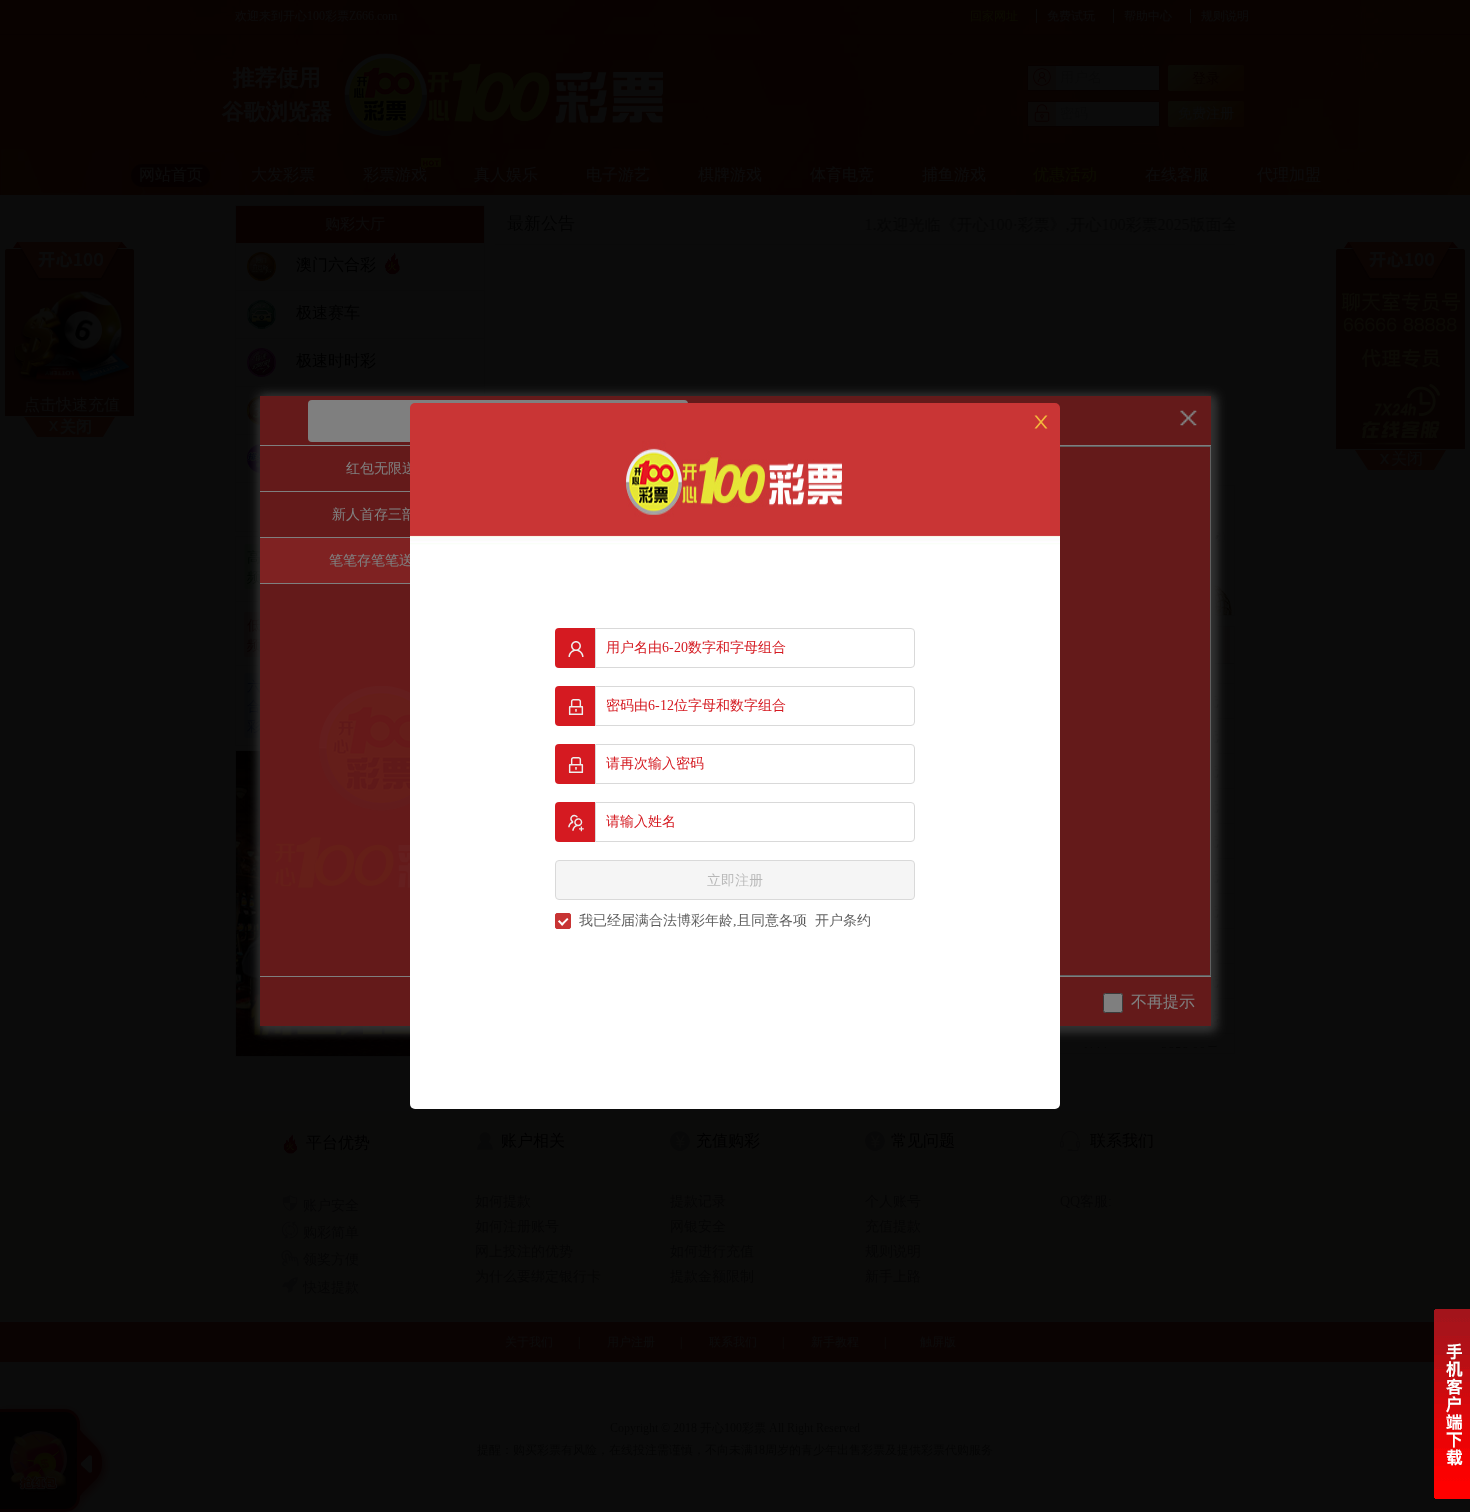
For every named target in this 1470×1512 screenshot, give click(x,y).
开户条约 (843, 920)
